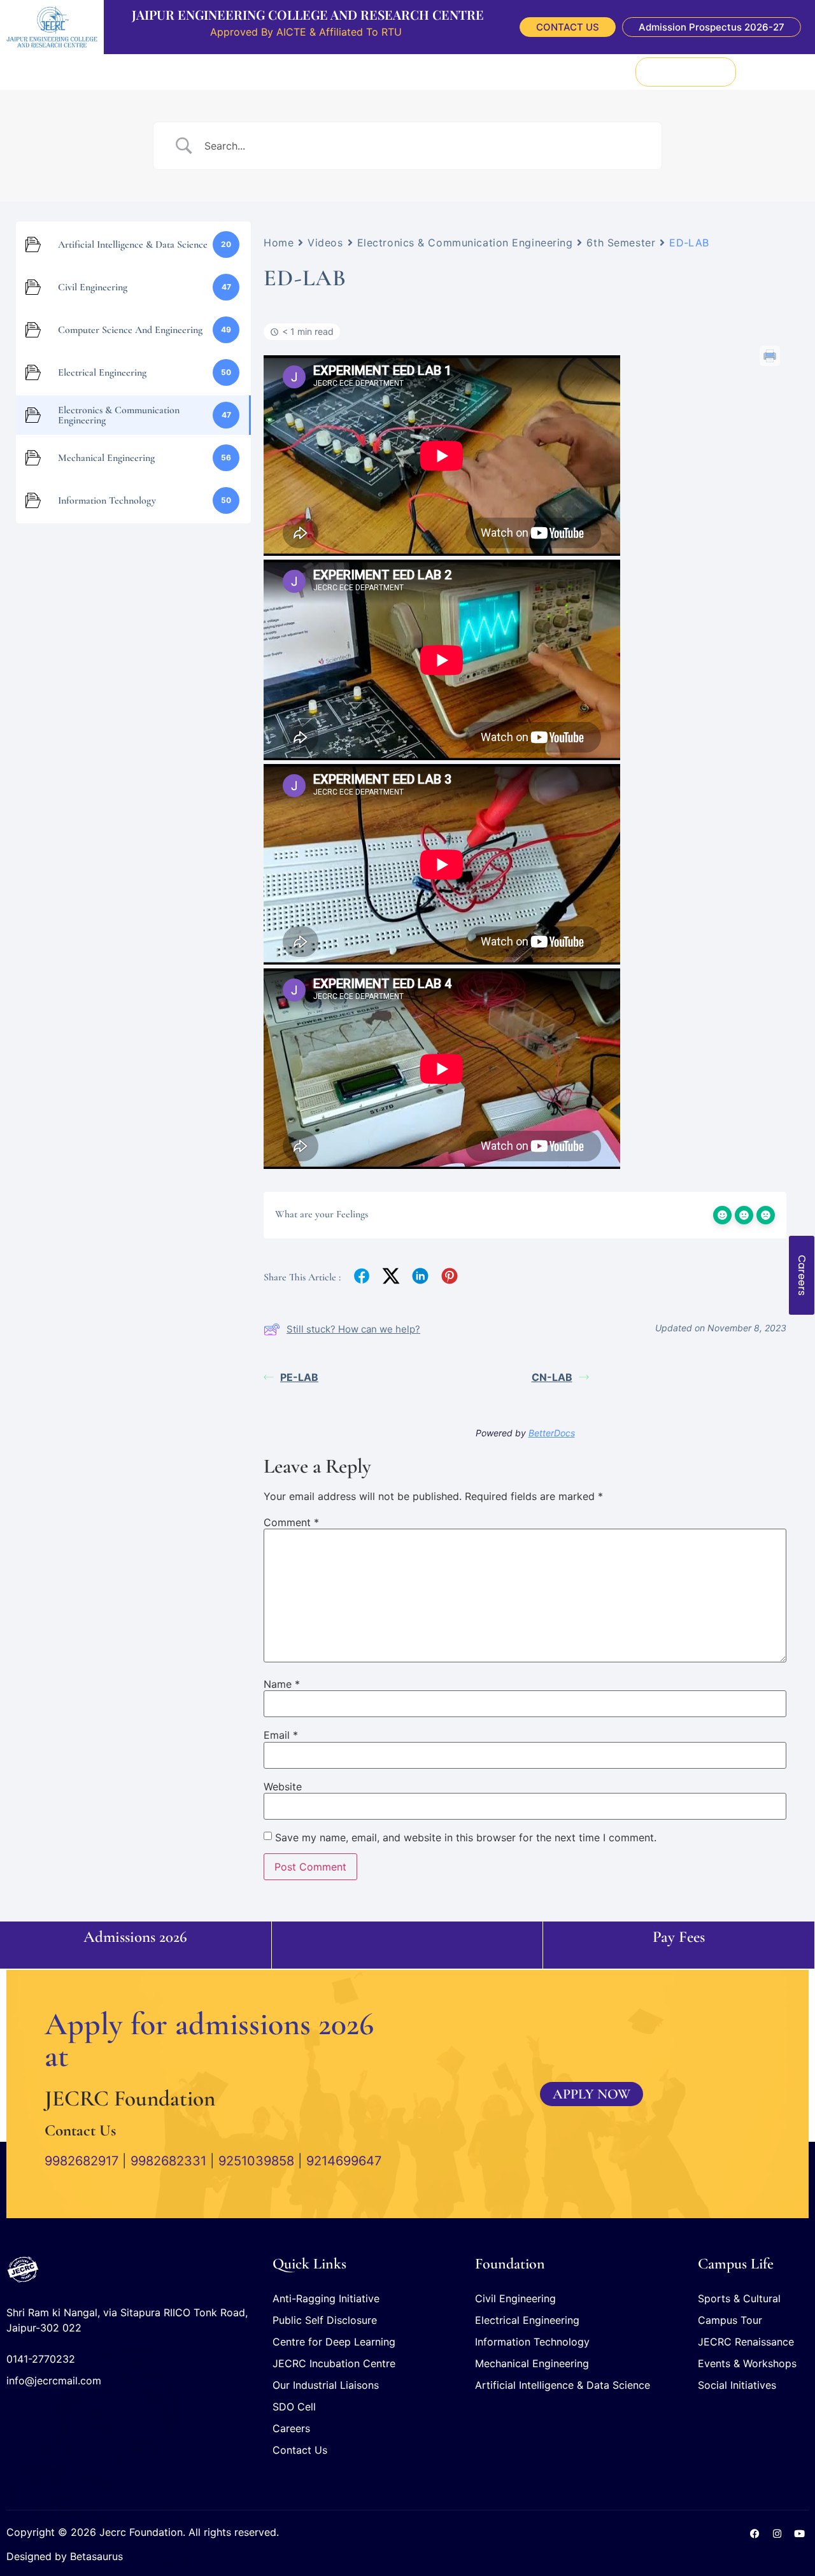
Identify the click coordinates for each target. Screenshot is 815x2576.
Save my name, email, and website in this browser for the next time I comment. (466, 1837)
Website (283, 1787)
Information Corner (372, 71)
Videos (325, 243)
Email (281, 1735)
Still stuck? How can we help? (353, 1329)
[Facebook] (755, 2534)
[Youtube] (799, 2534)
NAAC (528, 71)
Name (282, 1684)
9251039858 (256, 2161)
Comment (291, 1522)
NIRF (562, 71)
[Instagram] (777, 2534)
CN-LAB (552, 1377)
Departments (237, 71)
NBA (593, 71)
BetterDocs (552, 1433)
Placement (173, 71)
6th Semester (621, 243)
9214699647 (344, 2161)
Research (298, 71)
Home (279, 243)
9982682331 (168, 2161)
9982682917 (81, 2161)
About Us (118, 71)
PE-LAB (299, 1377)
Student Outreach (465, 71)
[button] (773, 72)
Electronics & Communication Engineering (465, 243)
